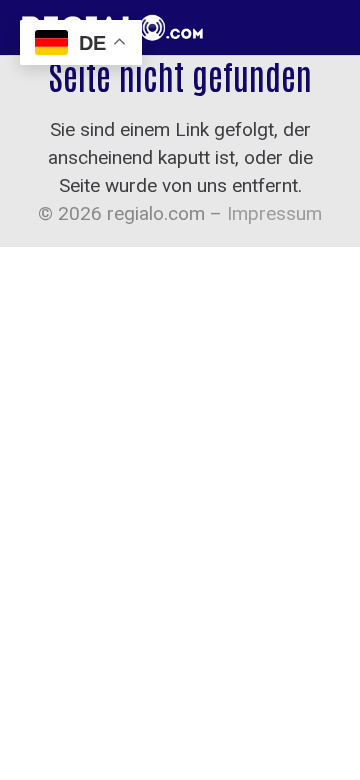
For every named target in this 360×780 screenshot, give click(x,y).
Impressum (274, 213)
